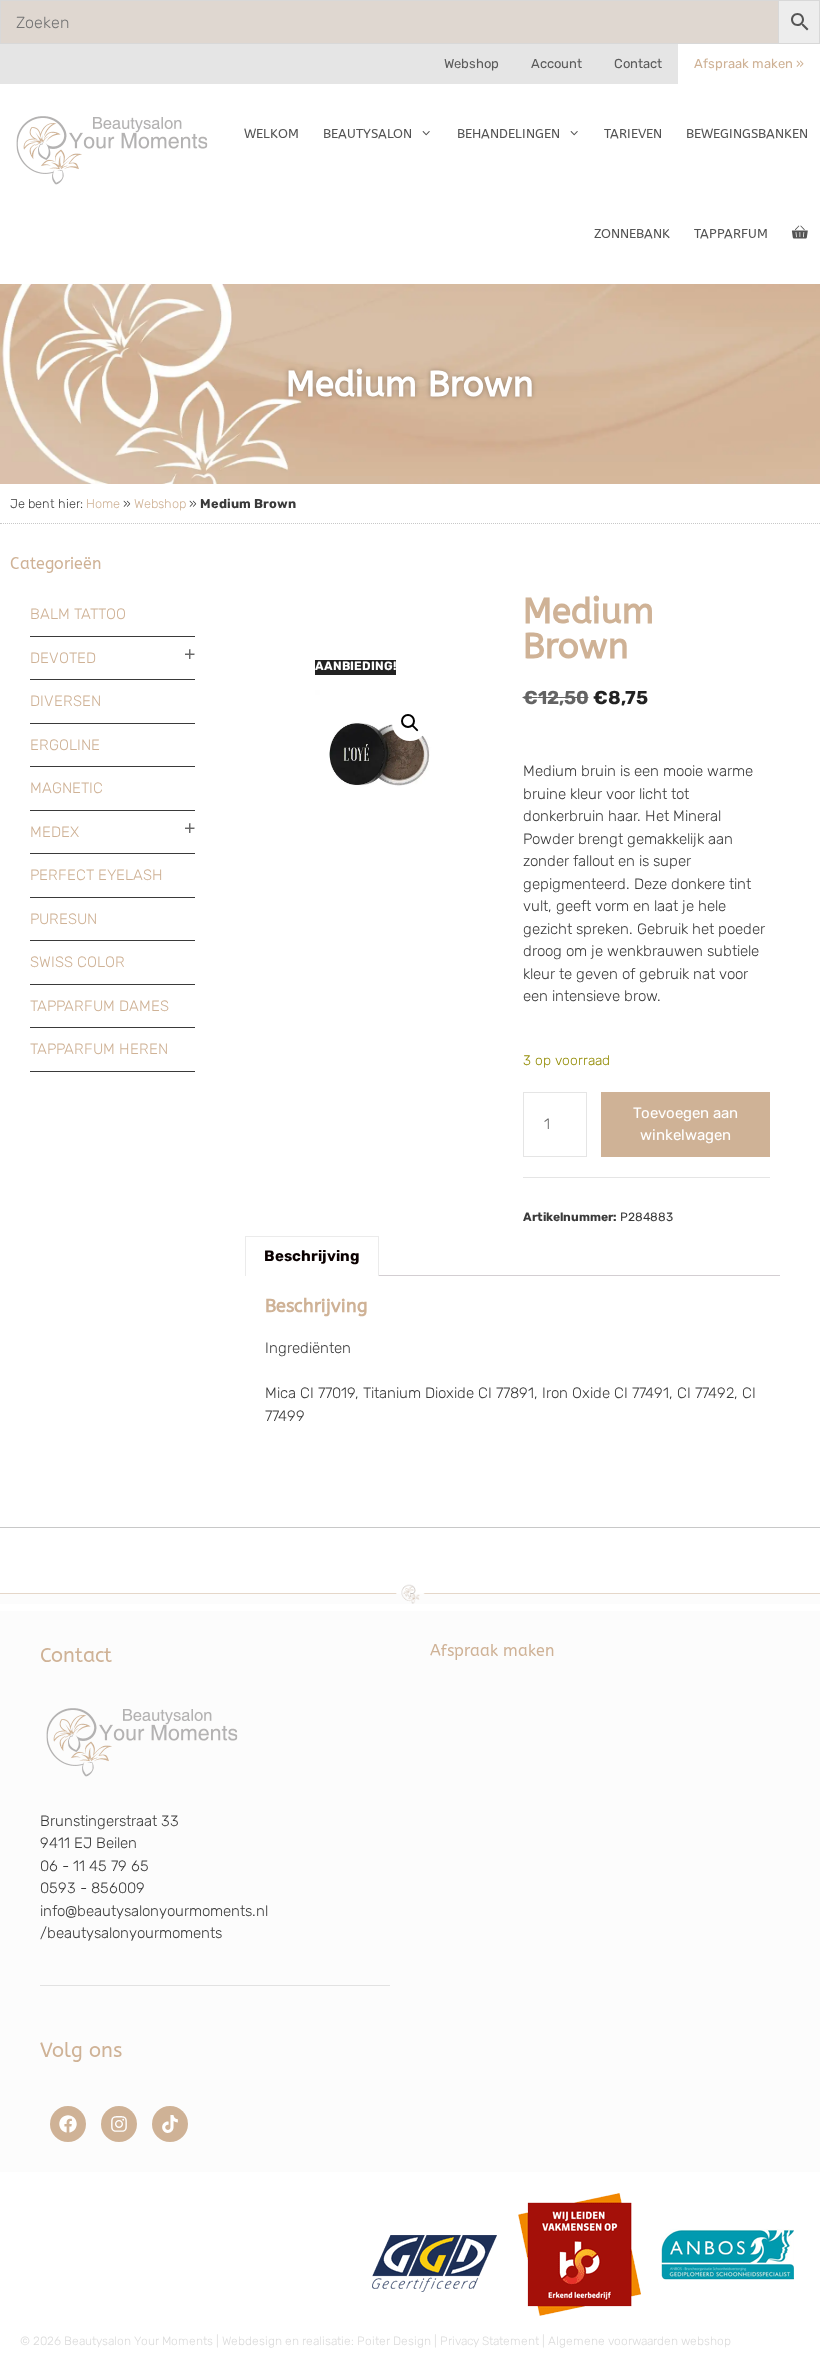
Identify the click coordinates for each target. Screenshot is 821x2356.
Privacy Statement (489, 2341)
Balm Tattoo (78, 614)
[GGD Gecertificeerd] (431, 2323)
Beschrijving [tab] (312, 1256)
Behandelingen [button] (508, 133)
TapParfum (731, 233)
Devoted (63, 658)
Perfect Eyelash (96, 875)
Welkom (271, 133)
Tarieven (633, 133)
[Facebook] (68, 2124)
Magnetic (66, 788)
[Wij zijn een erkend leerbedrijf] (579, 2323)
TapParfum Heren (99, 1049)
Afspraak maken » (749, 63)
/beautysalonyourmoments (131, 1933)
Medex (54, 832)
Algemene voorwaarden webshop (639, 2341)
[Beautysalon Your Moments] (113, 149)
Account (556, 63)
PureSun (63, 919)
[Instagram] (119, 2124)
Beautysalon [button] (367, 133)
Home (103, 503)
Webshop (471, 63)
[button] (410, 723)
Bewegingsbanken (747, 133)
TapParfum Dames (99, 1006)
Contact (638, 63)
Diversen (65, 701)
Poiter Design (394, 2341)
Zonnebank (632, 233)
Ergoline (65, 745)
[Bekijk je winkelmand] (800, 234)
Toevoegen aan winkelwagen (685, 1124)
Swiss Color (77, 962)
